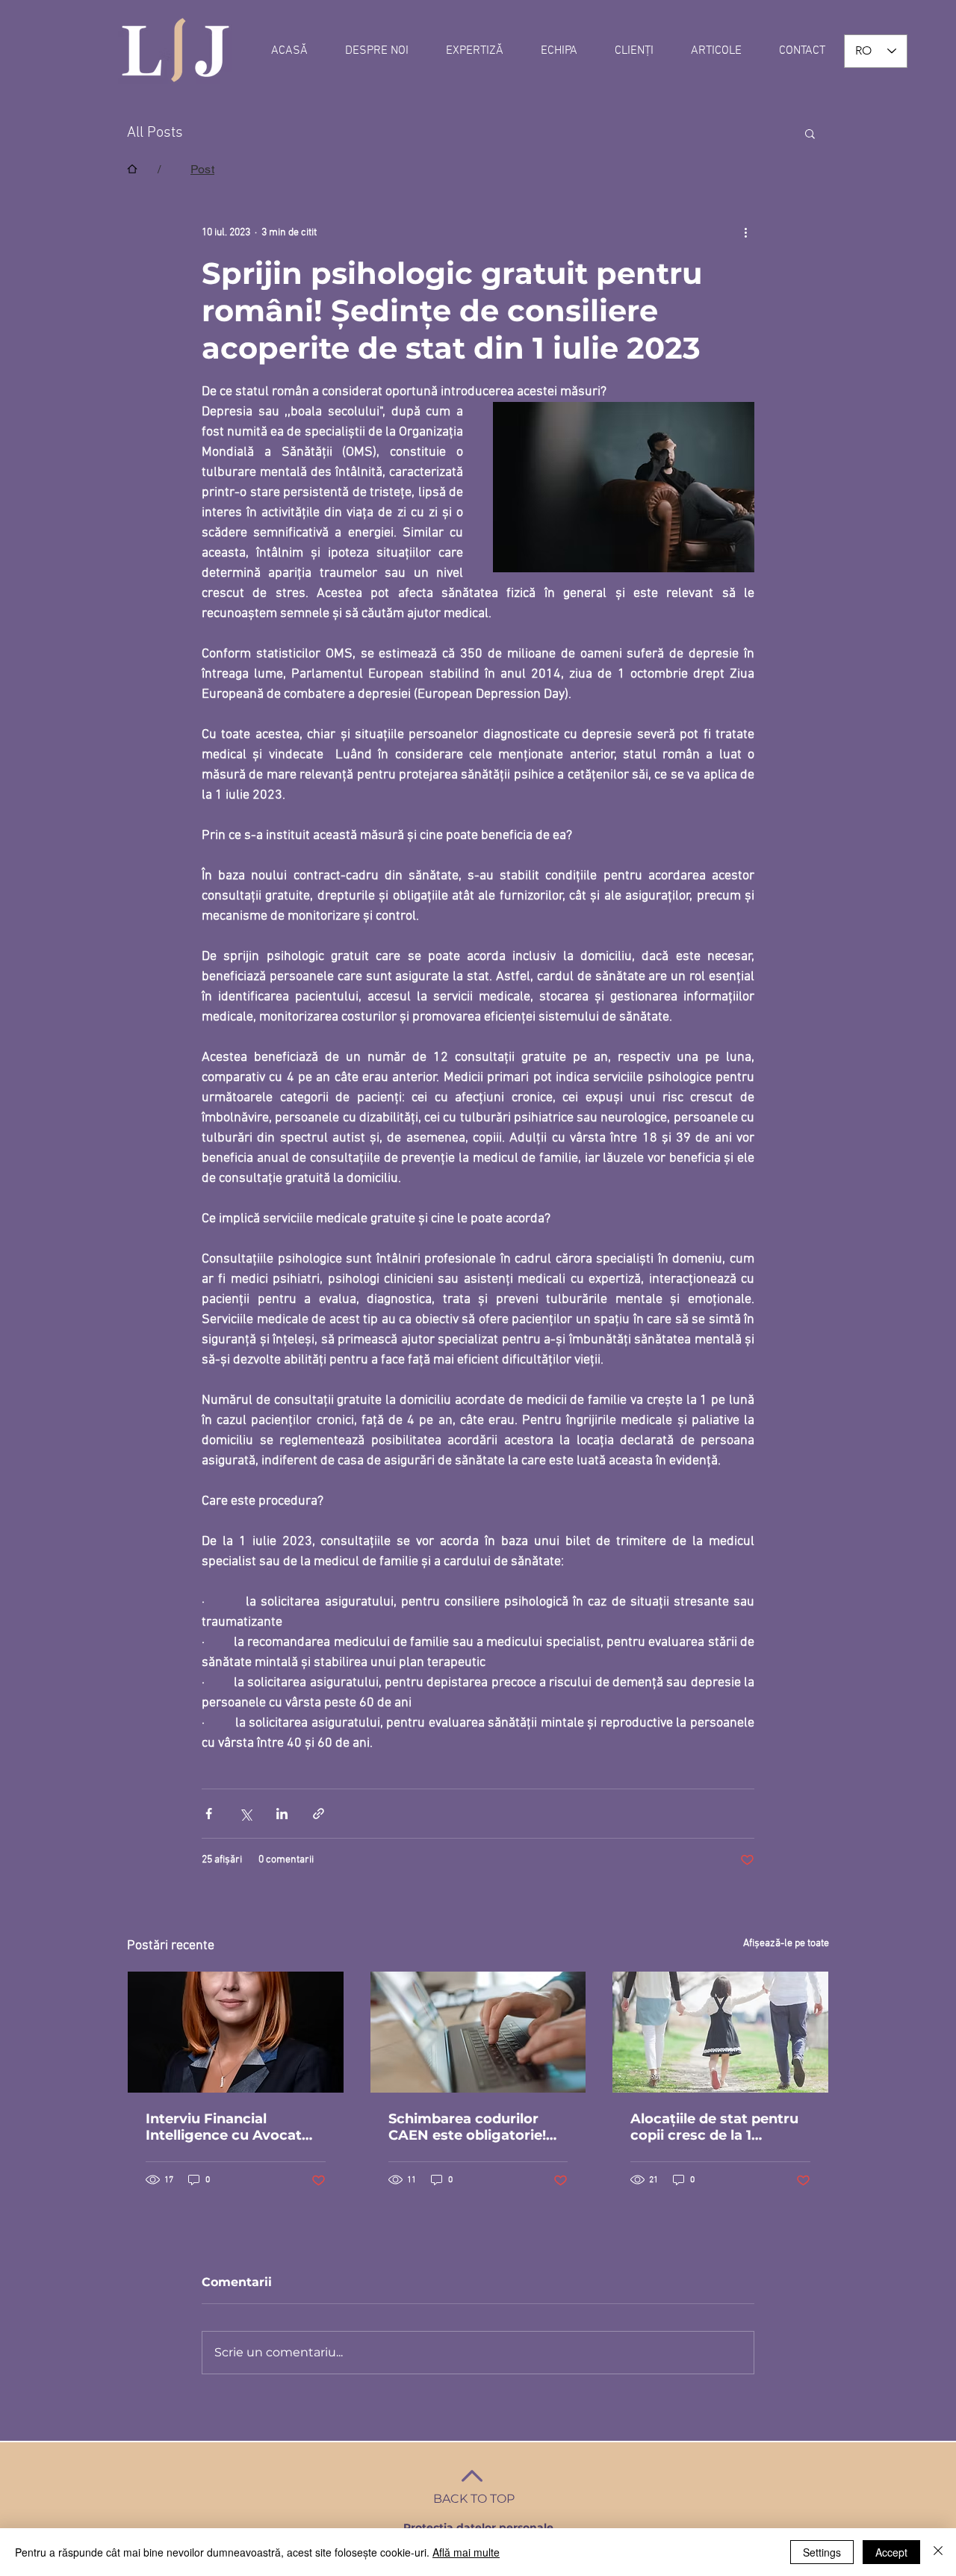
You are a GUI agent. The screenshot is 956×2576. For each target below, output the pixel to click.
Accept (891, 2552)
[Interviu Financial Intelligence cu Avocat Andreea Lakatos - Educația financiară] (236, 2032)
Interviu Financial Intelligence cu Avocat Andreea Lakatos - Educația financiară (224, 2127)
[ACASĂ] (132, 169)
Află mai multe (466, 2552)
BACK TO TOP (474, 2499)
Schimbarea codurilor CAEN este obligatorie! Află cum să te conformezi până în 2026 (474, 2127)
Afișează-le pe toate (786, 1944)
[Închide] (938, 2552)
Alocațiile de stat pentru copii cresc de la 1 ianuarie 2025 (714, 2127)
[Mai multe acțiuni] (745, 232)
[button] (810, 133)
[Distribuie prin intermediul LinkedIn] (282, 1814)
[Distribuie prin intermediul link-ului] (319, 1814)
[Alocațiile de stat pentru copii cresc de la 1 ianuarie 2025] (720, 2032)
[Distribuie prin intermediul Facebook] (209, 1814)
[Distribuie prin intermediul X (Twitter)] (245, 1814)
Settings (822, 2552)
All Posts (155, 133)
